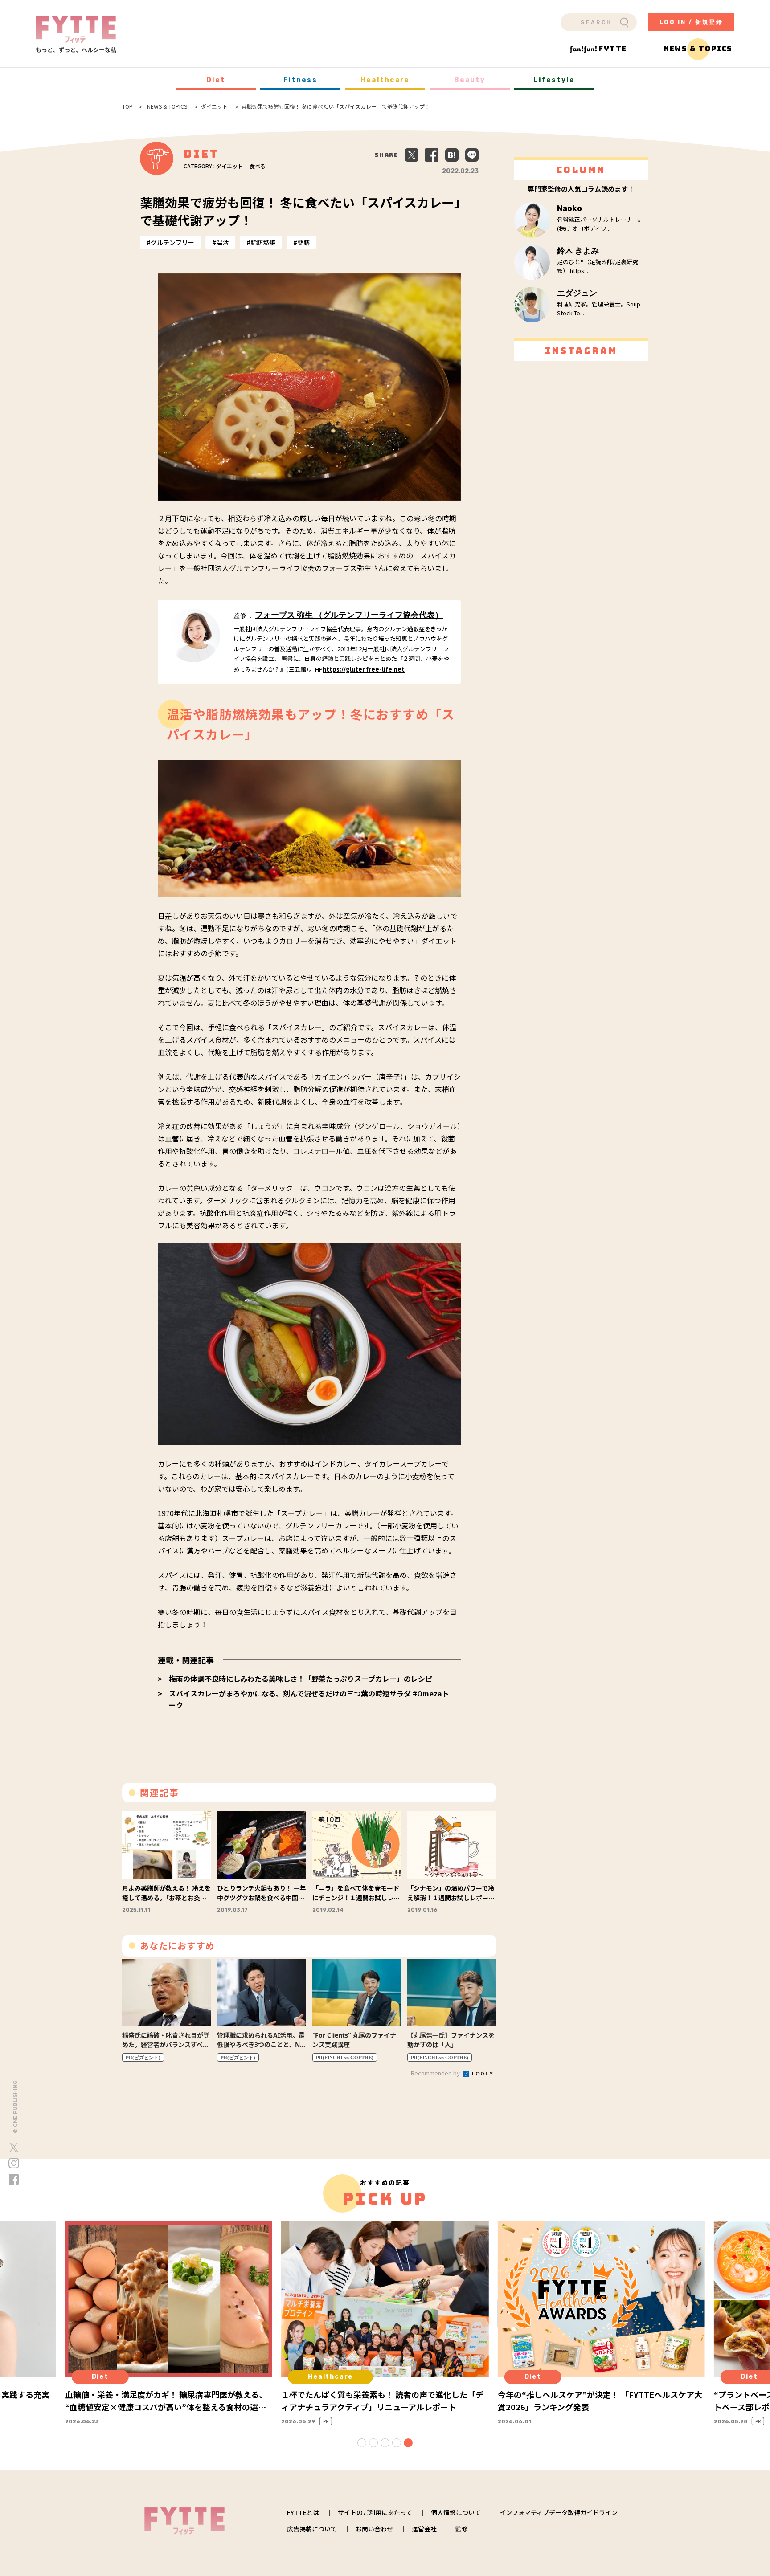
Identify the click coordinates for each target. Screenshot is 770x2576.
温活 (222, 242)
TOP (127, 106)
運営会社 (424, 2529)
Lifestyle (554, 80)
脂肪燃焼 (263, 242)
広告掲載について (312, 2529)
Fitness (300, 80)
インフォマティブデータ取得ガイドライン (559, 2512)
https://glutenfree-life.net (364, 669)
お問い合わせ (374, 2529)
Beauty (470, 80)
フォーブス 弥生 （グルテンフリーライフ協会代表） (349, 615)
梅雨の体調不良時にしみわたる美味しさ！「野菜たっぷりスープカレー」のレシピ (301, 1679)
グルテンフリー (172, 242)
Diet (216, 80)
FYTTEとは (303, 2512)
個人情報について (456, 2512)
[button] (362, 2443)
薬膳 (303, 242)
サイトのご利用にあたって (375, 2512)
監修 (462, 2529)
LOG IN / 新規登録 (691, 22)
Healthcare (385, 80)
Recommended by (436, 2073)
